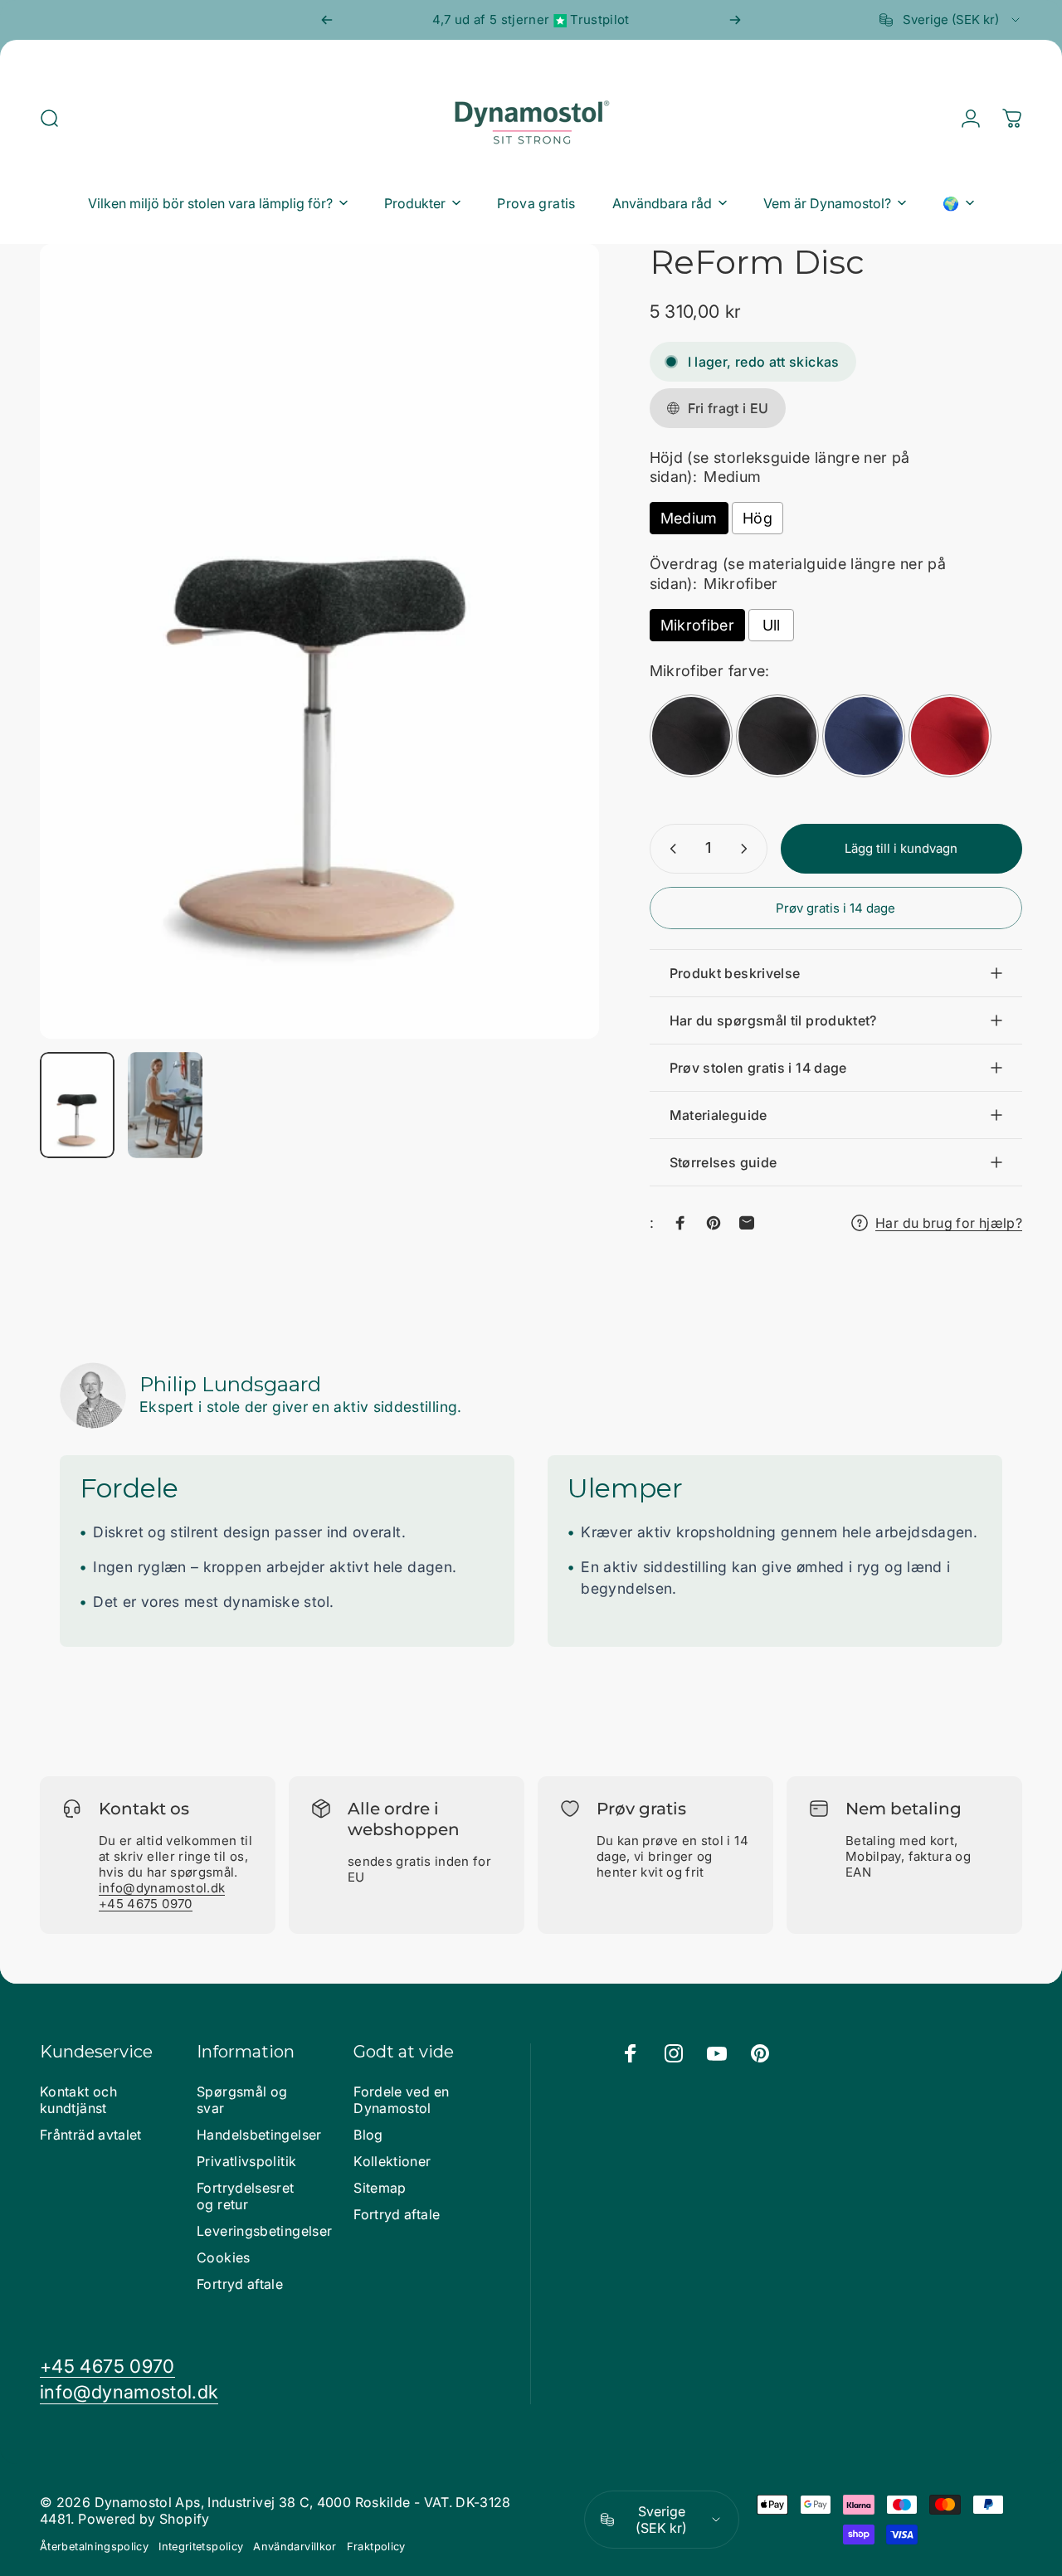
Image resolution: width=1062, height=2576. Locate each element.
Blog (368, 2135)
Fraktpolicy (376, 2547)
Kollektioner (392, 2161)
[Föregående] (327, 20)
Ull (772, 625)
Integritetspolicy (201, 2547)
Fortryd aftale (240, 2284)
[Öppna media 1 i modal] (319, 641)
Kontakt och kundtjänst (78, 2100)
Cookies (224, 2257)
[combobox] (951, 20)
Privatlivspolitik (246, 2161)
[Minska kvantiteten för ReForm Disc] (670, 849)
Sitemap (380, 2188)
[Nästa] (735, 20)
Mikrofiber (698, 625)
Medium (689, 518)
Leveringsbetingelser (264, 2231)
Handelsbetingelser (259, 2135)
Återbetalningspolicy (94, 2547)
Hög (758, 518)
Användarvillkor (295, 2547)
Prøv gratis (641, 1809)
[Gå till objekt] (77, 1105)
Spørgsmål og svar (242, 2100)
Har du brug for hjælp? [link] (949, 1223)
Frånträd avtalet (91, 2135)
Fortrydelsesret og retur (245, 2196)
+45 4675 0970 (146, 1904)
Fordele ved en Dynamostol (401, 2100)
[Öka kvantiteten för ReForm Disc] (748, 849)
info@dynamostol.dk (162, 1888)
